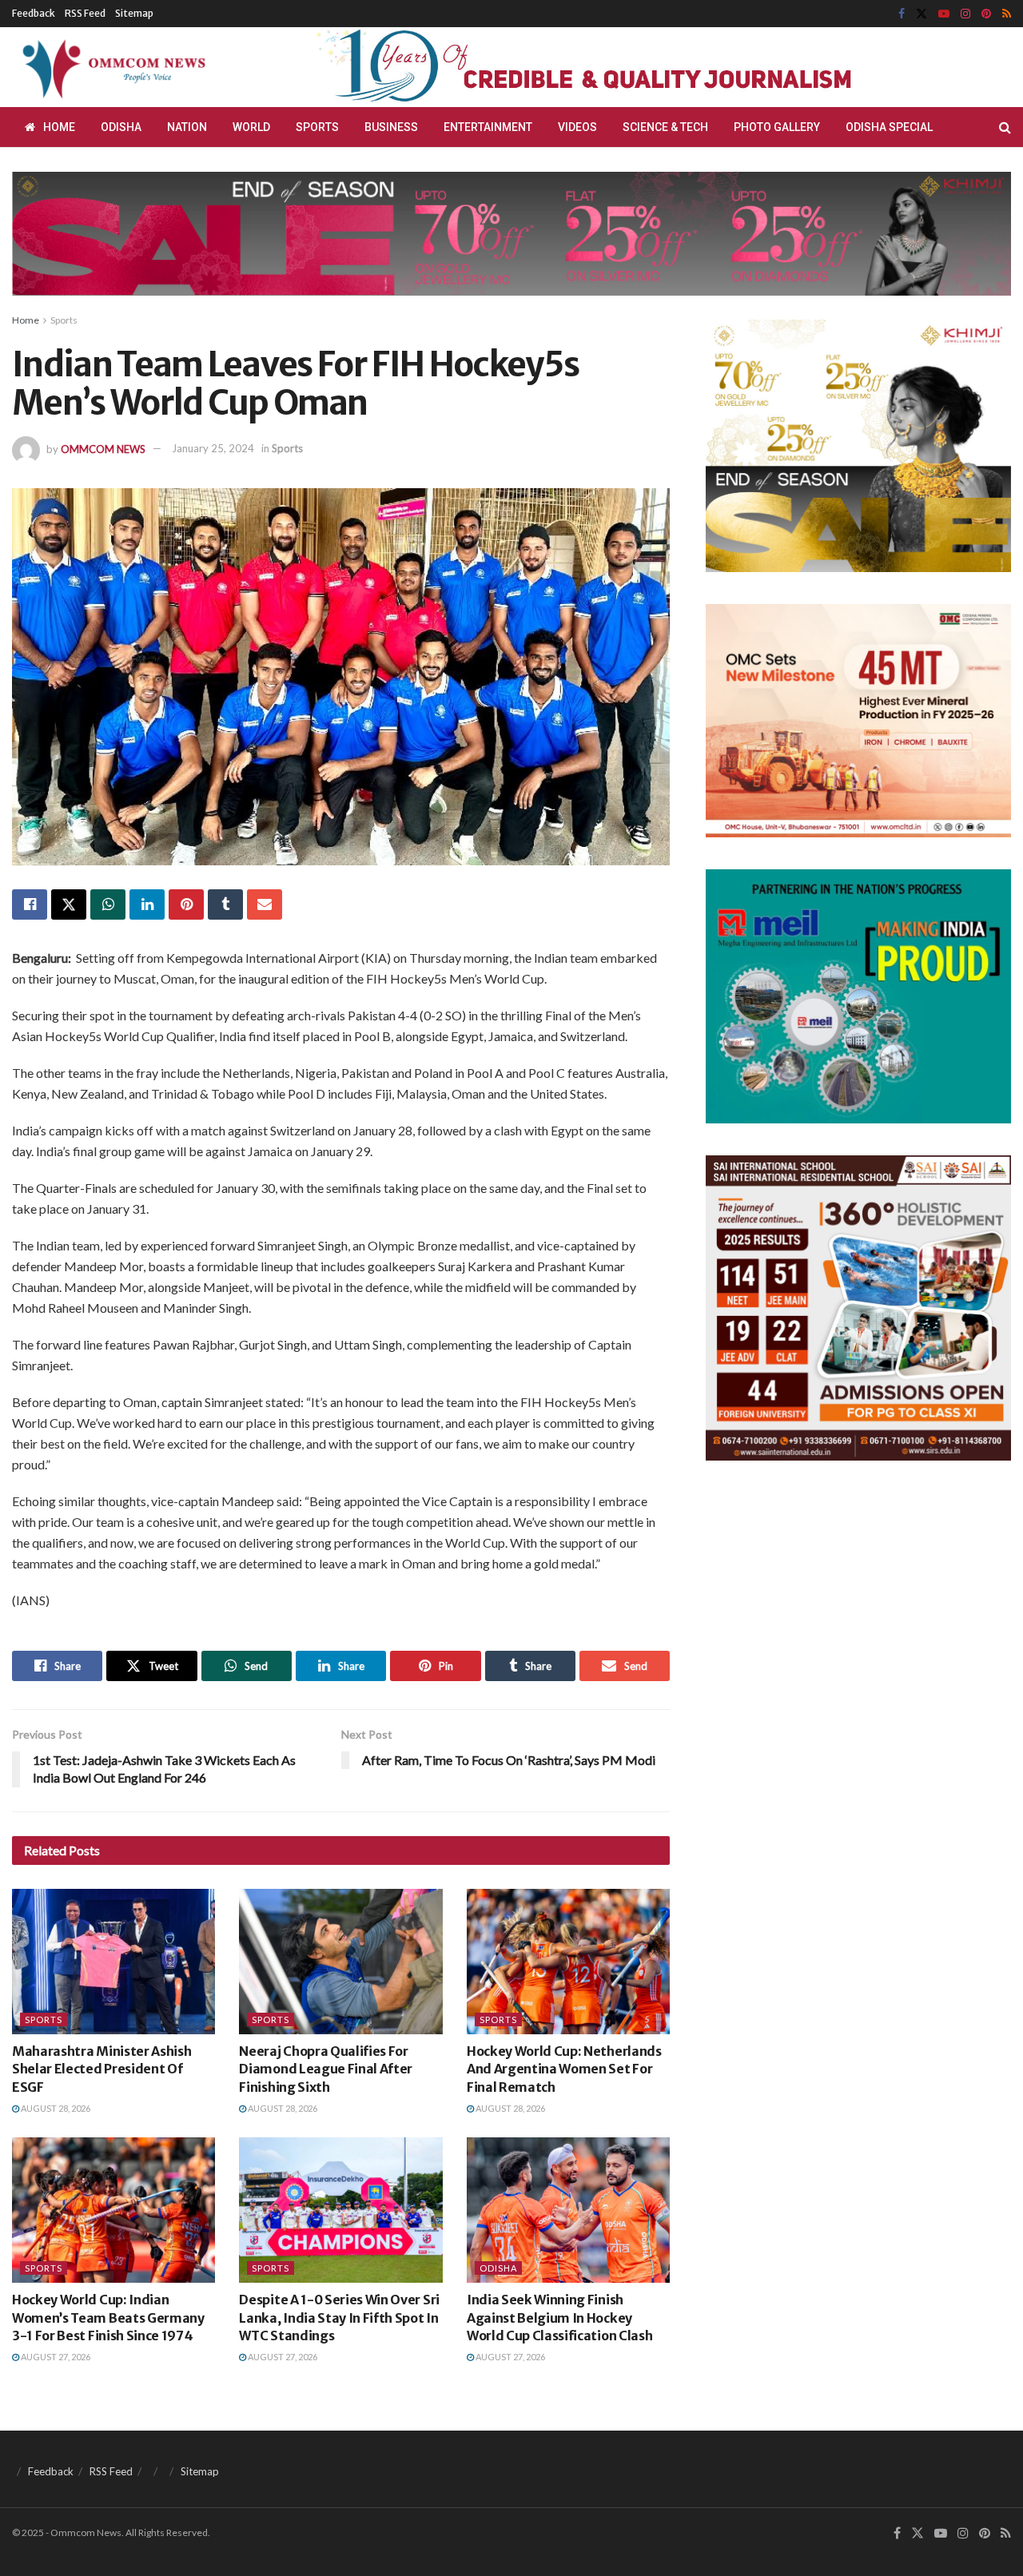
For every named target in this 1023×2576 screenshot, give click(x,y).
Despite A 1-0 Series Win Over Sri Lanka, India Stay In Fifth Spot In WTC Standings (339, 2318)
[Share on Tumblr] (225, 904)
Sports (317, 127)
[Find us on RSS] (1007, 14)
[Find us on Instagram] (965, 14)
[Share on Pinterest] (186, 904)
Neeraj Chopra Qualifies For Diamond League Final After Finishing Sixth (326, 2069)
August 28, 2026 (55, 2108)
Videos (577, 127)
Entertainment (488, 127)
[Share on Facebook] (30, 904)
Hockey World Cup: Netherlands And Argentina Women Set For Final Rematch (564, 2069)
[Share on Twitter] (69, 904)
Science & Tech (665, 127)
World (251, 127)
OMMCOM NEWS (103, 448)
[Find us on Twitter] (921, 14)
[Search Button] (1005, 127)
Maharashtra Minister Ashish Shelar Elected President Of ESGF (102, 2069)
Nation (187, 127)
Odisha (121, 127)
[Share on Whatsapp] (108, 904)
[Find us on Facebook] (902, 14)
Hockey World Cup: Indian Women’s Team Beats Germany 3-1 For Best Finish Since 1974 (108, 2318)
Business (391, 127)
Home (59, 127)
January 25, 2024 (213, 448)
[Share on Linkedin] (147, 904)
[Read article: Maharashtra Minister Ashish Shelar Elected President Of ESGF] (113, 1962)
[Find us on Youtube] (944, 14)
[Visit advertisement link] (622, 68)
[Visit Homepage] (111, 67)
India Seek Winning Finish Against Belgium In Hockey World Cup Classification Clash (559, 2318)
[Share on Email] (265, 904)
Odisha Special (889, 127)
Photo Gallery (777, 127)
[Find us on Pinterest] (986, 14)
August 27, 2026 (55, 2357)
